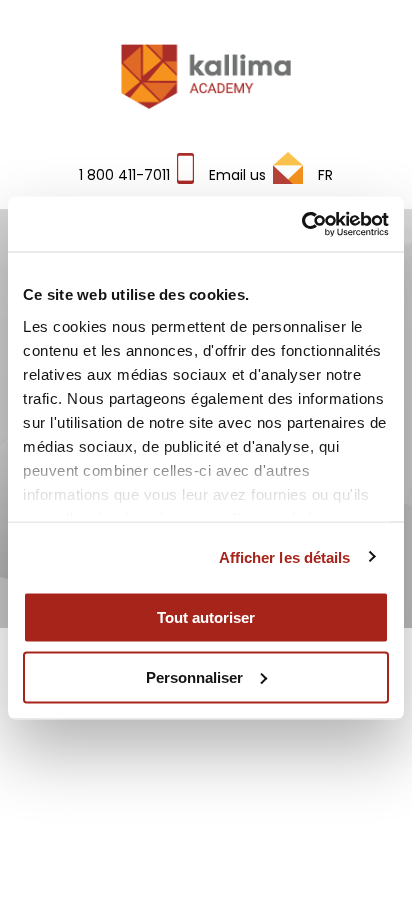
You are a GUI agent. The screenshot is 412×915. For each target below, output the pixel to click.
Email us (237, 174)
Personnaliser (194, 676)
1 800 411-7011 (124, 174)
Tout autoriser (206, 617)
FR (325, 174)
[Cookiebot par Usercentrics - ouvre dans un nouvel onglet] (301, 224)
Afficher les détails (285, 556)
